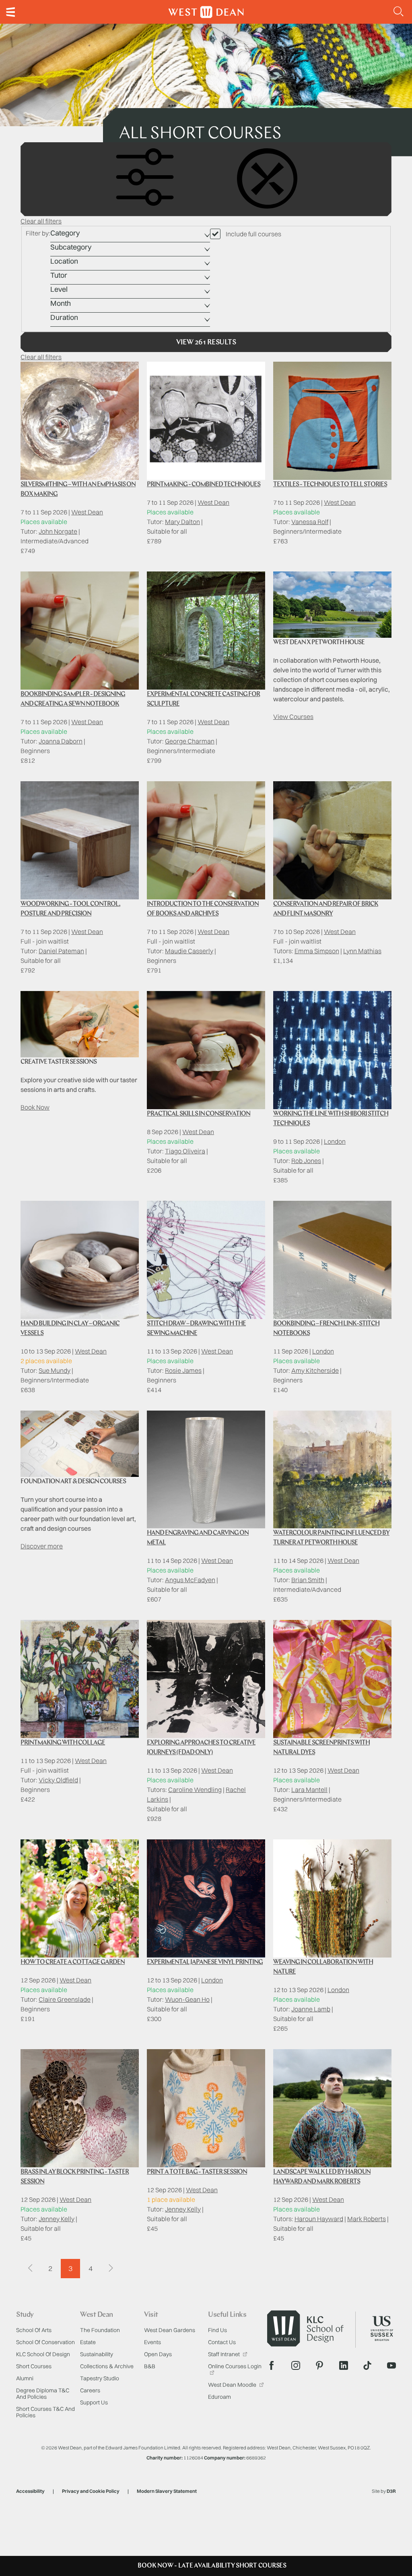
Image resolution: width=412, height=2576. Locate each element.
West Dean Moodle (233, 2385)
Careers (90, 2390)
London (335, 1141)
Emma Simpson (317, 951)
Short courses (34, 2366)
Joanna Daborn (61, 741)
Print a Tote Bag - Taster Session (197, 2172)
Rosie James (183, 1370)
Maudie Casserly (189, 951)
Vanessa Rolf (310, 522)
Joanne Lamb (311, 2009)
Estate (88, 2342)
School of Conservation (45, 2342)
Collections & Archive (107, 2366)
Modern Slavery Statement (167, 2491)
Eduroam (219, 2397)
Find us (217, 2330)
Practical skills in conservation (199, 1114)
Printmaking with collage (63, 1743)
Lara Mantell (309, 1790)
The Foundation (100, 2330)
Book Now (35, 1107)
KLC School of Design (43, 2354)
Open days (158, 2354)
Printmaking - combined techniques (204, 485)
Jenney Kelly (57, 2219)
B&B (150, 2366)
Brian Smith (308, 1580)
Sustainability (97, 2354)
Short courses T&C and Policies (45, 2412)
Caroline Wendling (195, 1790)
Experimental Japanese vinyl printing (205, 1962)
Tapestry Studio (100, 2378)
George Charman (190, 741)
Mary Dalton (182, 522)
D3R (391, 2491)
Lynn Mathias (362, 951)
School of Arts (34, 2330)
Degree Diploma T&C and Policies (43, 2394)
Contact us (222, 2342)
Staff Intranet (225, 2354)
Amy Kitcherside (315, 1370)
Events (152, 2342)
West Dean (87, 512)
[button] (399, 12)
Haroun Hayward (319, 2219)
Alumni (25, 2378)
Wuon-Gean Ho (187, 1999)
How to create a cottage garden (73, 1962)
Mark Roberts (367, 2219)
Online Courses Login (235, 2366)
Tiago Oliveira (185, 1151)
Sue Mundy (55, 1370)
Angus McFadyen (190, 1580)
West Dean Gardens (170, 2330)
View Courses (293, 717)
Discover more (42, 1546)
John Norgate (58, 531)
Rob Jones (306, 1161)
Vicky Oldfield (58, 1780)
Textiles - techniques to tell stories (330, 485)
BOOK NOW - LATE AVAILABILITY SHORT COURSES (212, 2566)
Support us (94, 2402)
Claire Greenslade (65, 1999)
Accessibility (30, 2491)
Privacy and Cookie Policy (91, 2491)
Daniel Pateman (61, 951)
